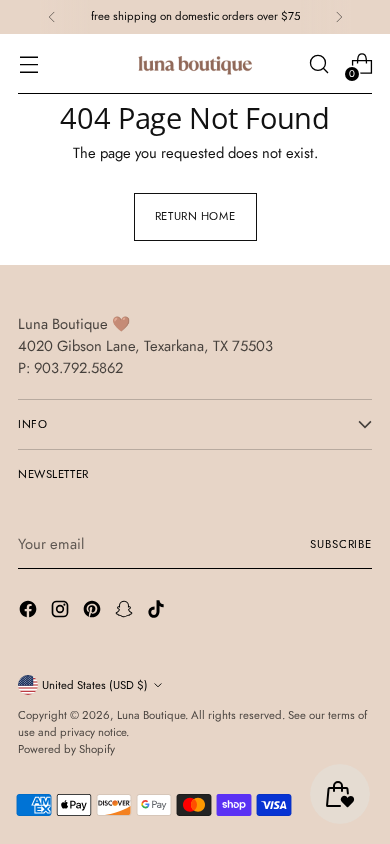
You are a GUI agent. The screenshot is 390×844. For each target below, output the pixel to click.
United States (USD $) (95, 685)
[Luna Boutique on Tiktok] (158, 612)
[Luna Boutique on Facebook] (30, 612)
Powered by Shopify (66, 749)
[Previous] (52, 17)
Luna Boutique (151, 715)
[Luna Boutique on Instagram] (62, 612)
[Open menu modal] (28, 64)
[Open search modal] (318, 64)
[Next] (339, 17)
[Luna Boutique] (195, 64)
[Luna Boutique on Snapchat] (126, 612)
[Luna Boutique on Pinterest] (94, 612)
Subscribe (341, 544)
